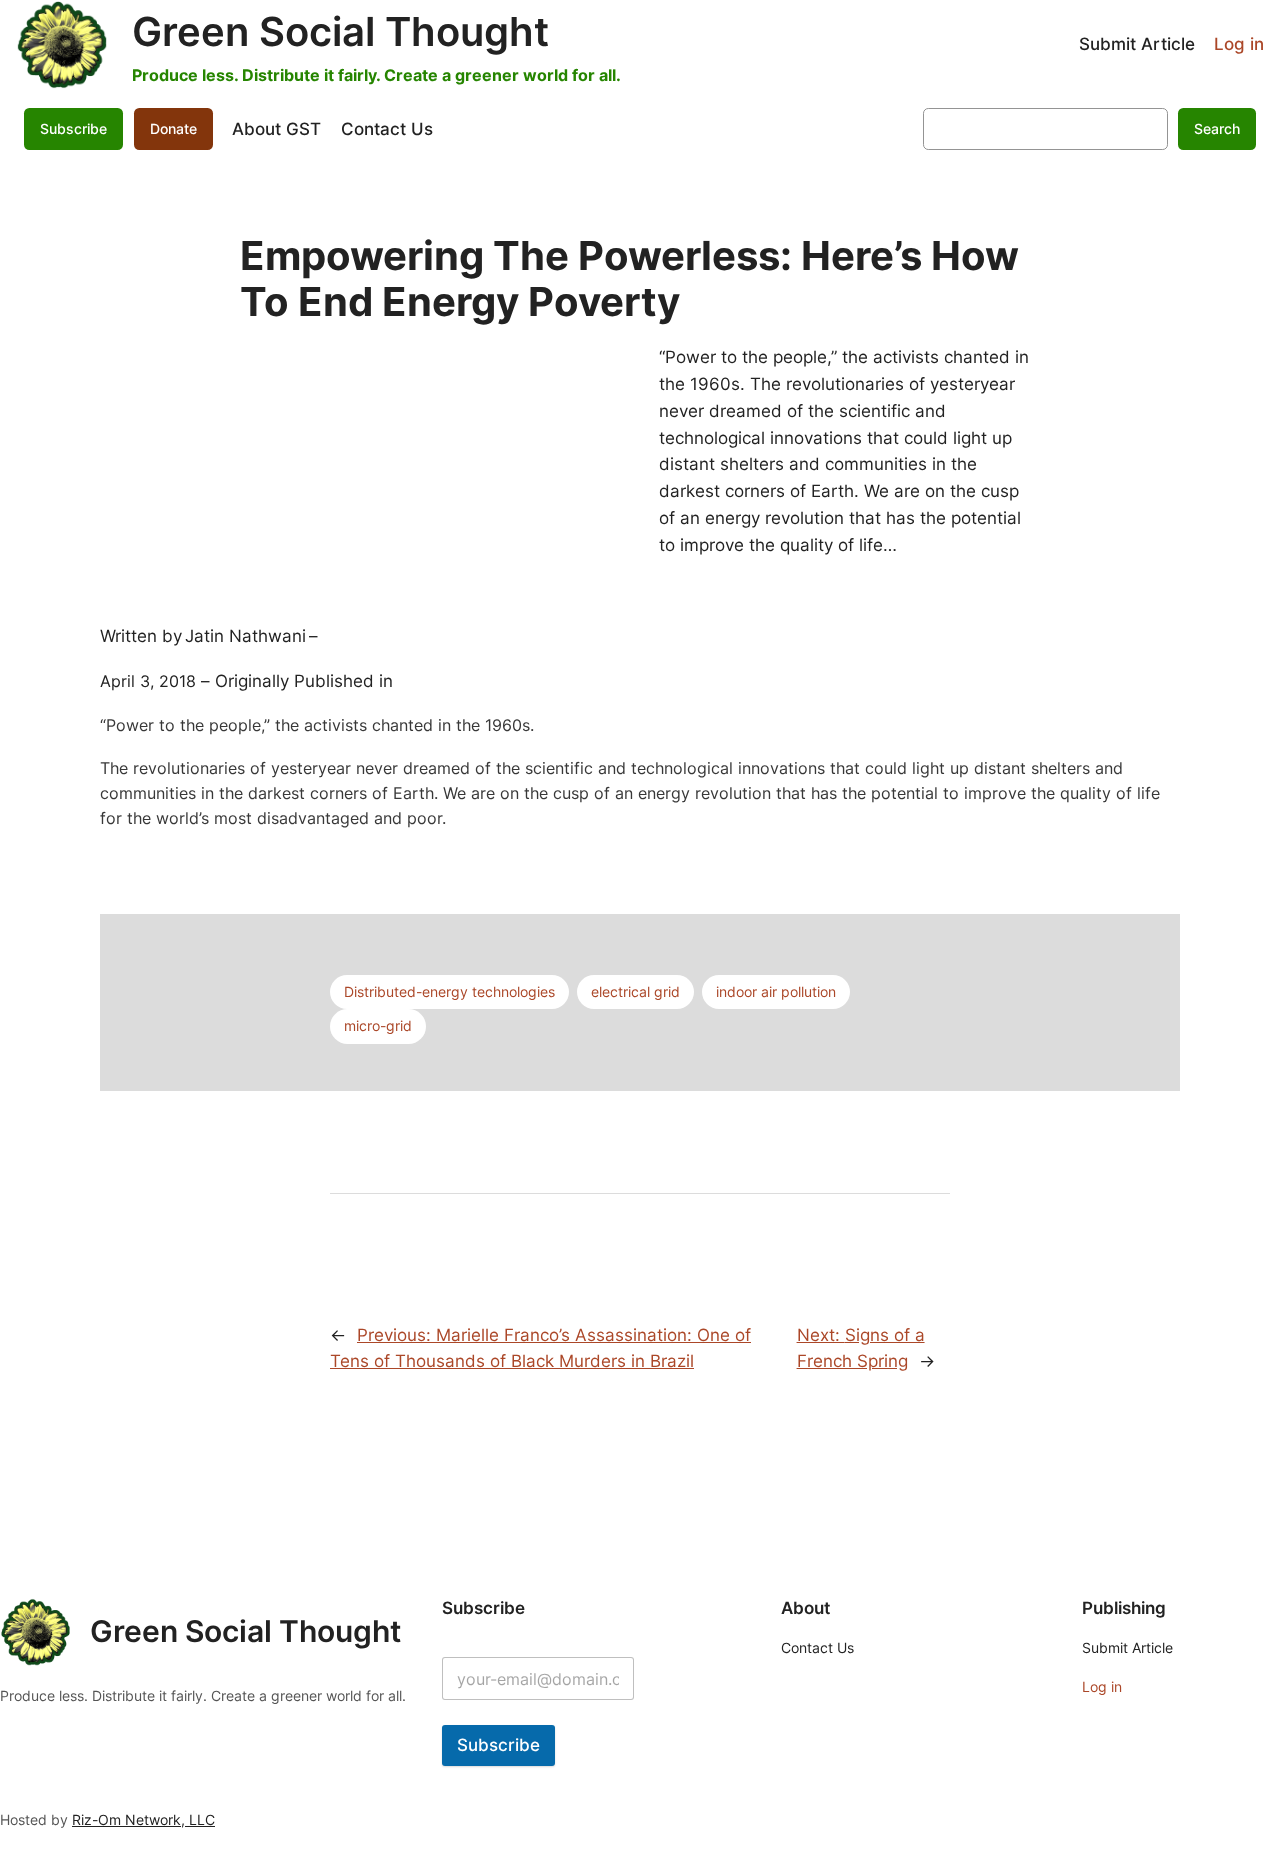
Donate (173, 128)
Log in (1239, 44)
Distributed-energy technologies (449, 991)
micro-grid (378, 1025)
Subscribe (498, 1745)
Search (1217, 128)
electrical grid (635, 991)
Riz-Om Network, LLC (143, 1819)
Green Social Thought (340, 31)
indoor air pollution (776, 991)
